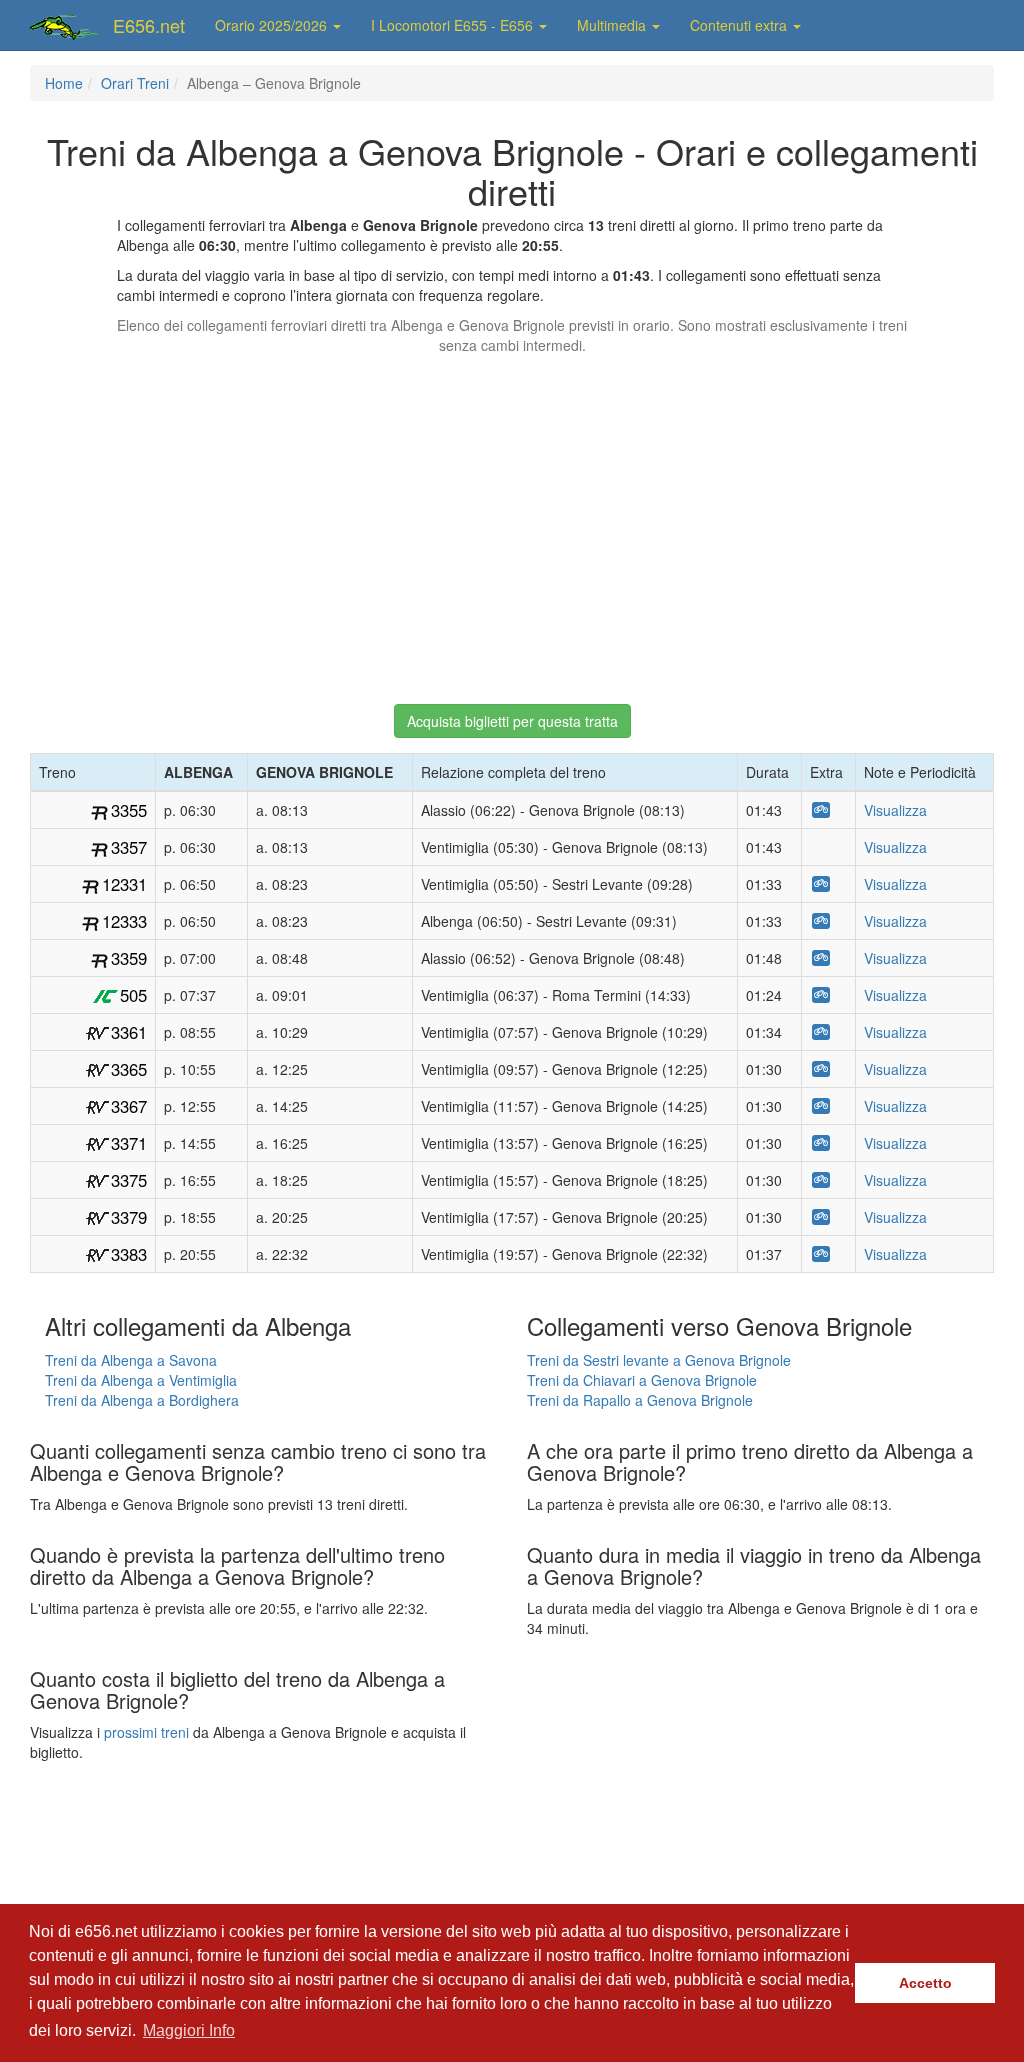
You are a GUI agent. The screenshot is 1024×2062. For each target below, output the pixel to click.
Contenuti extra (740, 25)
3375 (129, 1180)
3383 (129, 1254)
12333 (124, 921)
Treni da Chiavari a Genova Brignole (642, 1380)
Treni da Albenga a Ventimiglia (141, 1380)
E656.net (149, 25)
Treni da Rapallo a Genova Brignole (640, 1400)
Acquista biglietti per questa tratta (512, 721)
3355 (129, 810)
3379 (129, 1217)
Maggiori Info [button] (189, 2030)
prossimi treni (146, 1732)
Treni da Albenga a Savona (131, 1360)
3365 (129, 1069)
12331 (124, 884)
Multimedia (613, 25)
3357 (129, 847)
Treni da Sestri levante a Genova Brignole (659, 1360)
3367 (129, 1106)
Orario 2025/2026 (273, 25)
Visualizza (895, 810)
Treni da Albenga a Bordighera (142, 1400)
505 (133, 995)
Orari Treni (135, 83)
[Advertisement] (512, 520)
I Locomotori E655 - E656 (454, 25)
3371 (129, 1143)
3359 (129, 958)
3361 (129, 1032)
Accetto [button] (925, 1983)
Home (64, 83)
